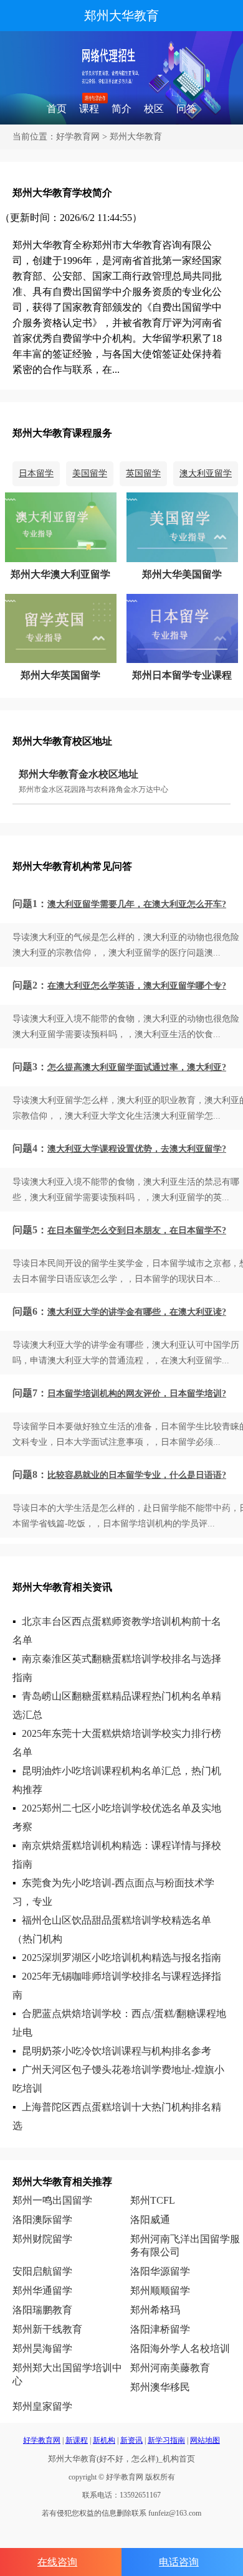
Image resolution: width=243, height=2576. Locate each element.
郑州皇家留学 (42, 2406)
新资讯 (131, 2440)
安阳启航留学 (42, 2271)
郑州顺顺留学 (160, 2291)
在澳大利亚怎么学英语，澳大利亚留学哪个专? (137, 986)
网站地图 (205, 2440)
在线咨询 (57, 2562)
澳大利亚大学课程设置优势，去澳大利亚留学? (137, 1149)
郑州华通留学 (42, 2291)
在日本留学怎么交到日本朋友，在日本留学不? (137, 1230)
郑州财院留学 (42, 2239)
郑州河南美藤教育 (170, 2368)
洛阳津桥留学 (160, 2329)
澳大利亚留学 (206, 473)
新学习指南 (166, 2440)
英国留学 (143, 473)
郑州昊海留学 (42, 2348)
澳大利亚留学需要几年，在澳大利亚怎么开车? (137, 904)
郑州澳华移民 (160, 2387)
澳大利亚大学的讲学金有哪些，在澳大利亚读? (137, 1312)
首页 (57, 109)
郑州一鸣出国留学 (52, 2200)
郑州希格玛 (155, 2310)
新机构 (104, 2440)
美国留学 (90, 473)
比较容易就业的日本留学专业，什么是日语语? (137, 1475)
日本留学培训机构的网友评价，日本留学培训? (137, 1394)
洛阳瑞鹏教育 (42, 2310)
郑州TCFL (153, 2200)
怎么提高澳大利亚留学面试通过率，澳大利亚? (137, 1067)
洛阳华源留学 (160, 2271)
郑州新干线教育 (47, 2329)
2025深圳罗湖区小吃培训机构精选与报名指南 (121, 1958)
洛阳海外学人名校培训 (180, 2348)
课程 (89, 109)
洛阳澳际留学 (42, 2220)
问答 (186, 109)
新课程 (77, 2440)
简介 (121, 109)
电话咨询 (179, 2562)
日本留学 (36, 473)
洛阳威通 (150, 2220)
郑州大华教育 (121, 16)
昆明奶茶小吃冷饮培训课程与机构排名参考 (117, 2051)
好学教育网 (78, 137)
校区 (154, 109)
